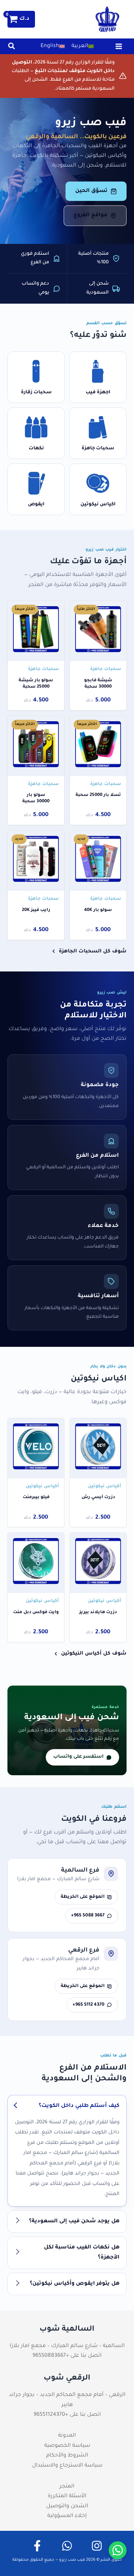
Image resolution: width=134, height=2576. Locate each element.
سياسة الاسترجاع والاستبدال (67, 2466)
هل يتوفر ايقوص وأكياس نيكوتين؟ (75, 2284)
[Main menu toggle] (119, 46)
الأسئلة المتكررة (67, 2496)
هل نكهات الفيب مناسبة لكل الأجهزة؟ (82, 2253)
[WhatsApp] (67, 2546)
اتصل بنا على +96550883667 (67, 2356)
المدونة (67, 2436)
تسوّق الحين (91, 191)
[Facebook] (37, 2546)
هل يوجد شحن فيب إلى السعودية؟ (74, 2222)
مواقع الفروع (90, 216)
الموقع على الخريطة (83, 1897)
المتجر (67, 2487)
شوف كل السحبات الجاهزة (93, 951)
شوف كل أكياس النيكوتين (94, 1654)
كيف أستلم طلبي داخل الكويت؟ (79, 2106)
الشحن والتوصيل (67, 2507)
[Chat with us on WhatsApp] (118, 2550)
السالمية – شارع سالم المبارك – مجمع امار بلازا (67, 2346)
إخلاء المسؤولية (67, 2516)
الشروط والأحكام (67, 2456)
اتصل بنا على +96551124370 (67, 2415)
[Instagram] (97, 2546)
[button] (11, 49)
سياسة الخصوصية (67, 2446)
